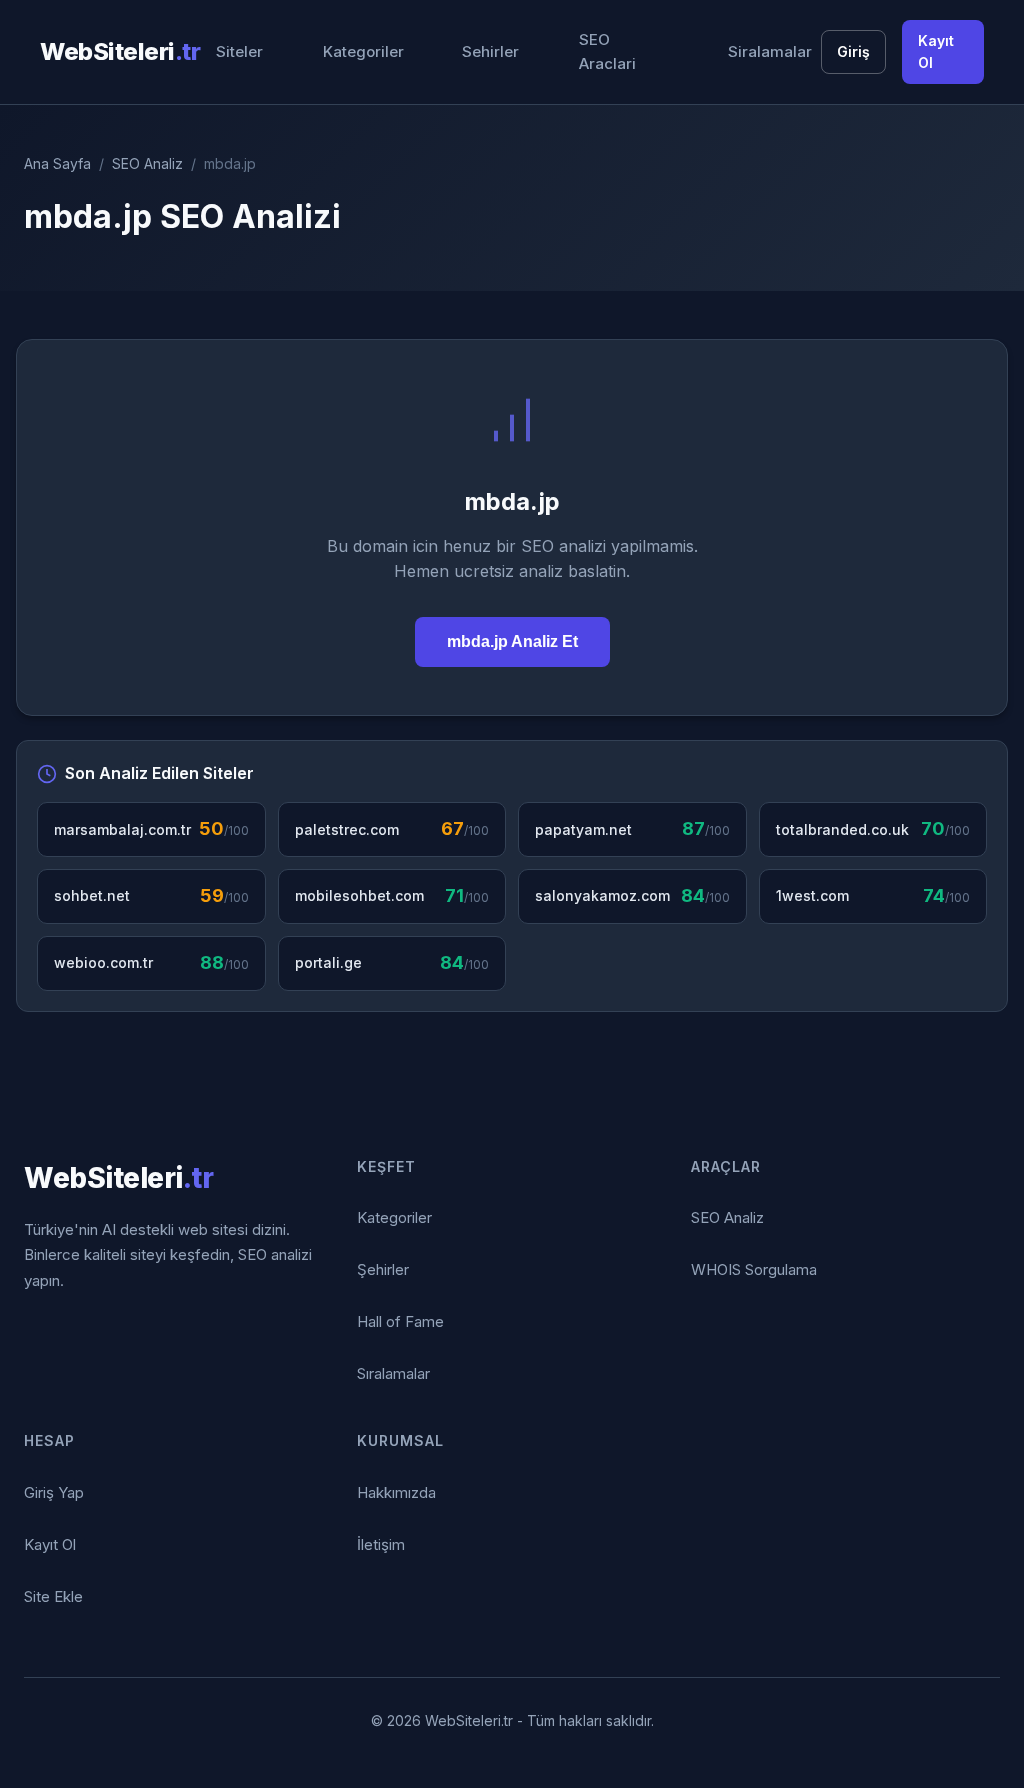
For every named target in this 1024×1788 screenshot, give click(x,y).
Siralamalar (770, 51)
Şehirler (383, 1269)
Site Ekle (53, 1596)
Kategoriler (363, 51)
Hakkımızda (396, 1492)
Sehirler (490, 51)
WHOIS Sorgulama (754, 1269)
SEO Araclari (607, 51)
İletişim (381, 1544)
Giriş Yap (54, 1492)
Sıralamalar (393, 1373)
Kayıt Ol (936, 51)
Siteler (239, 51)
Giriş (853, 51)
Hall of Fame (400, 1321)
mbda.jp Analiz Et (512, 641)
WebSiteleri (120, 51)
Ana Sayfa (57, 163)
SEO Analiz (147, 163)
